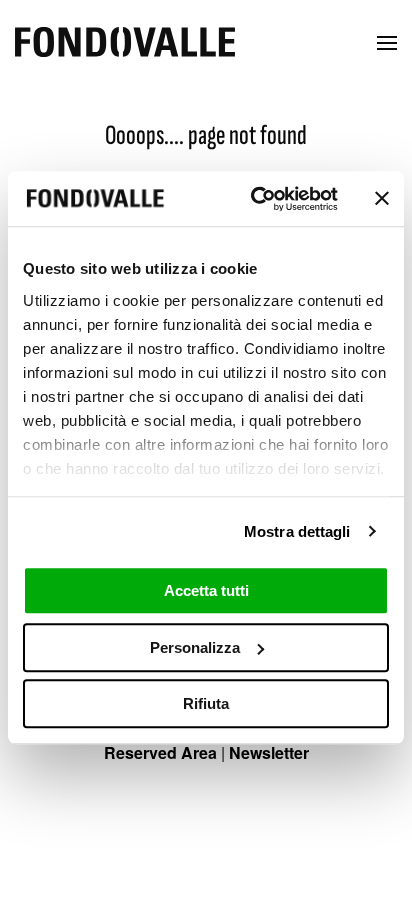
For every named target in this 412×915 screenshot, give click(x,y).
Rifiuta (206, 703)
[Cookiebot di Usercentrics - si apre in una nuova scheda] (255, 199)
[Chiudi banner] (382, 199)
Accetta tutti (206, 590)
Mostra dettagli (297, 531)
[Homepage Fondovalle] (125, 43)
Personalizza (195, 647)
